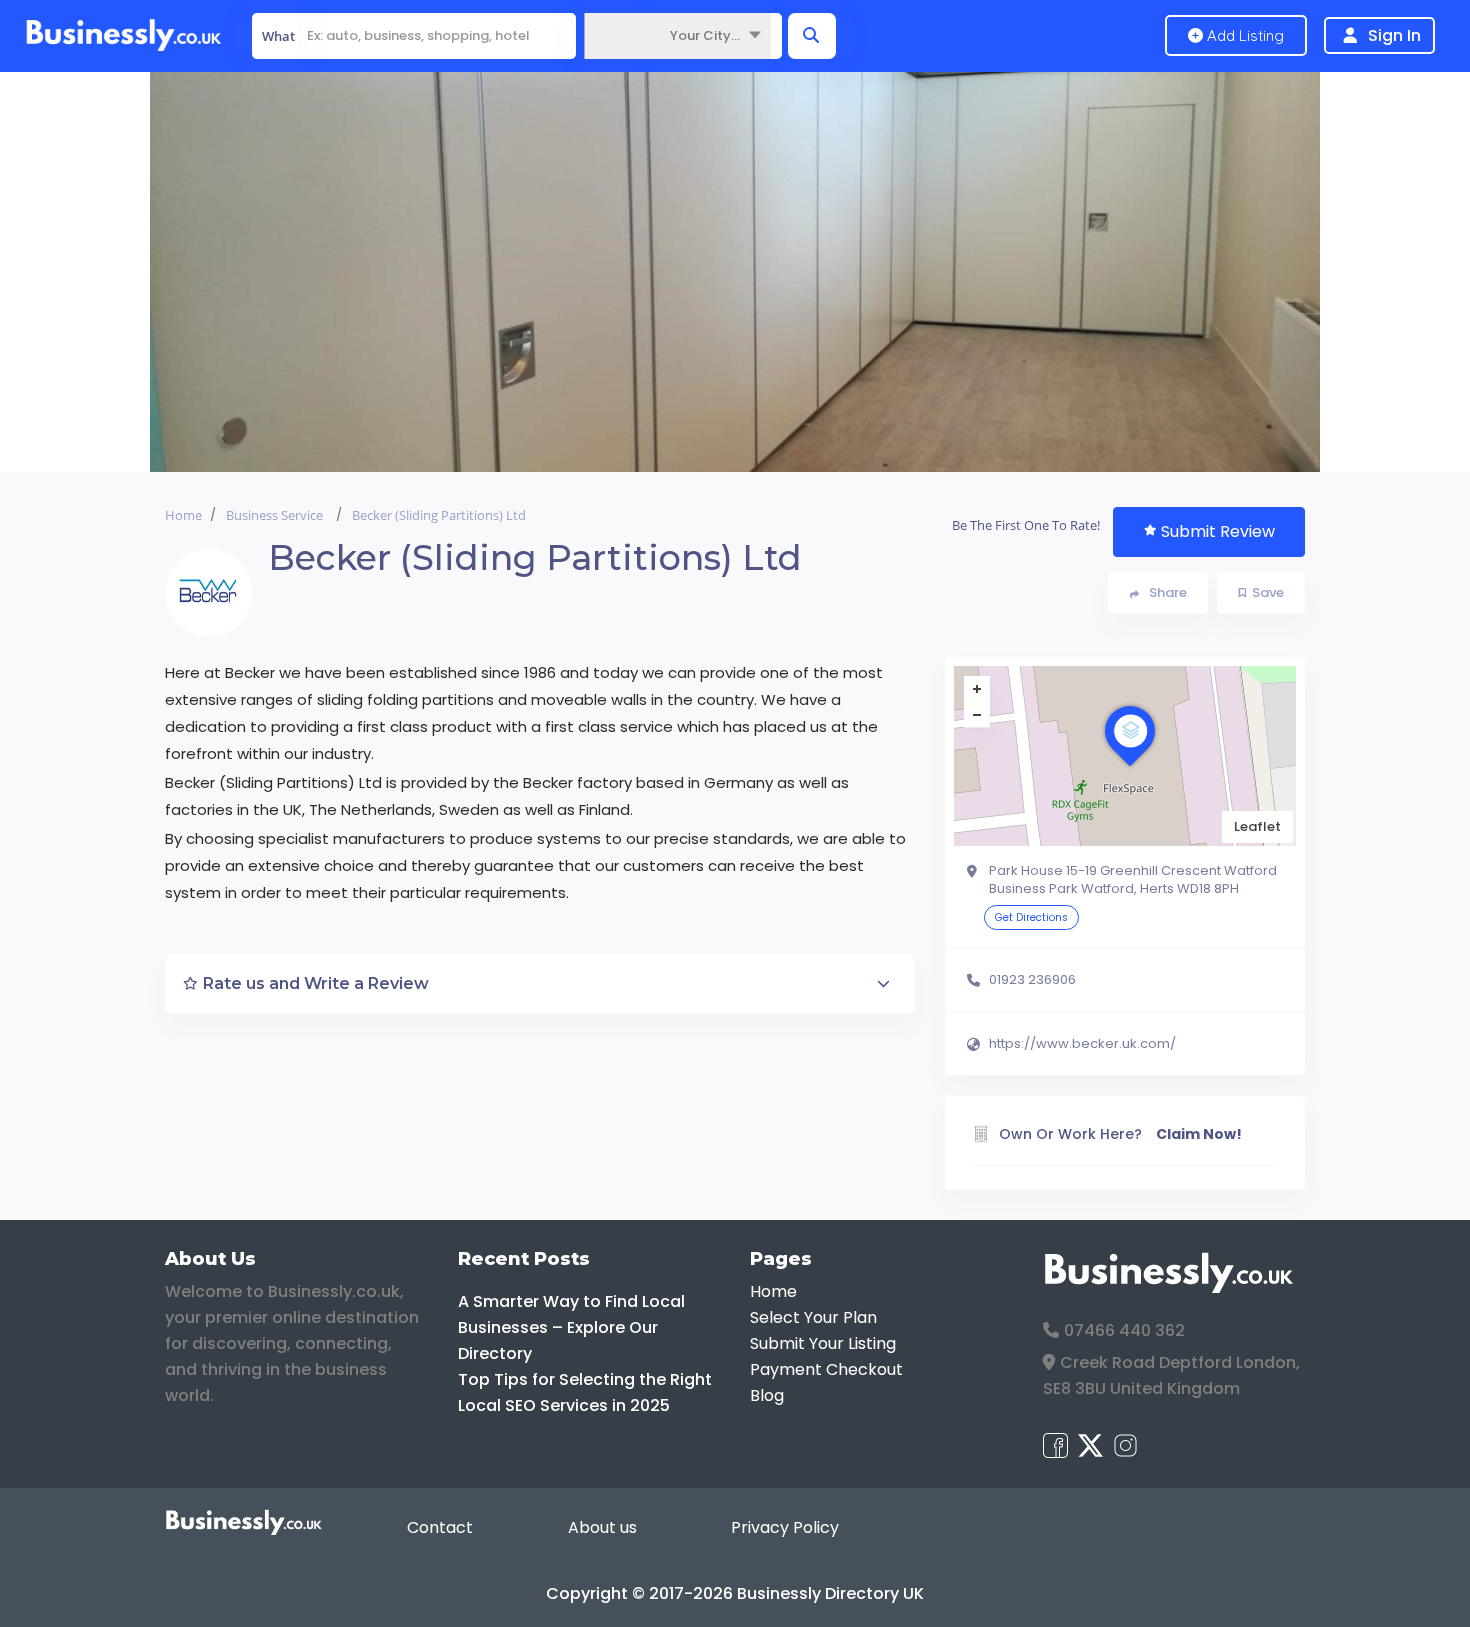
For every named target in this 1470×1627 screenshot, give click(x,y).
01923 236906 (1032, 980)
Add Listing (1243, 35)
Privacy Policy (785, 1527)
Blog (767, 1395)
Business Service (274, 515)
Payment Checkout (826, 1369)
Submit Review (1218, 531)
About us (602, 1527)
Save (1268, 592)
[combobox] (677, 36)
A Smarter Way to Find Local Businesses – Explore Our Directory (571, 1327)
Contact (440, 1527)
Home (183, 515)
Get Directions (1031, 917)
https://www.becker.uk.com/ (1082, 1044)
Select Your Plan (813, 1317)
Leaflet (1257, 826)
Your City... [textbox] (705, 35)
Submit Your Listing (823, 1343)
